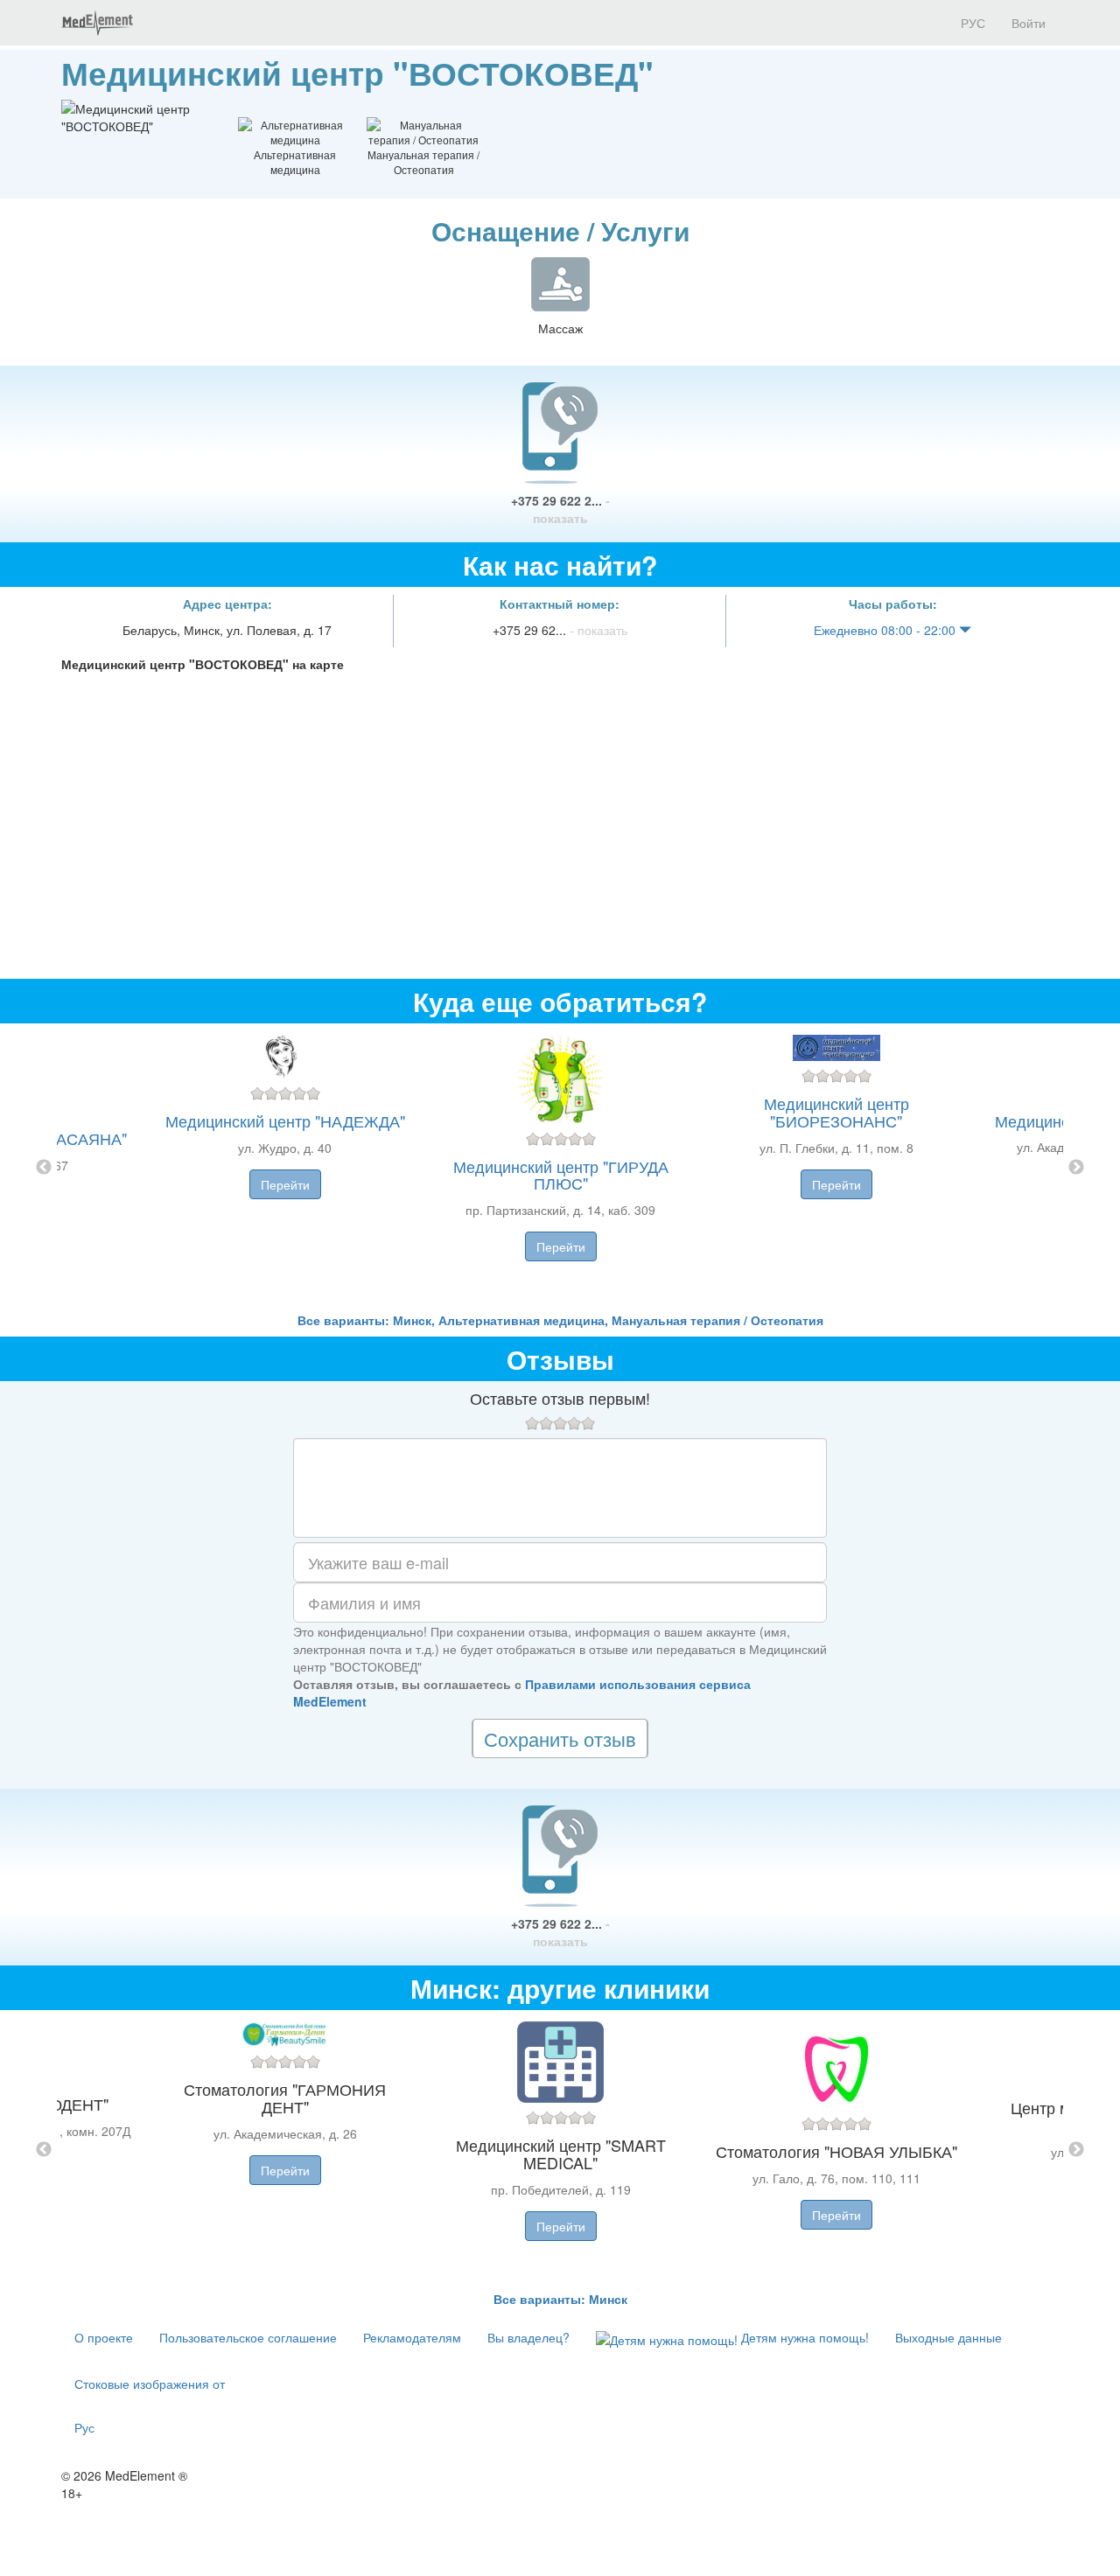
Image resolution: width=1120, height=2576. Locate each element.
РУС (971, 23)
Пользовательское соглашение (248, 2337)
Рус (84, 2427)
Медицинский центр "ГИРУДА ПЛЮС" (561, 1175)
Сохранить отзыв (560, 1738)
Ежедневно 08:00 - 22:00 (886, 630)
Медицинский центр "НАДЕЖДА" (285, 1120)
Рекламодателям (412, 2337)
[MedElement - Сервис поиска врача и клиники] (97, 23)
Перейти (285, 1184)
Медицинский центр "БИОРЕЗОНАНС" (836, 1112)
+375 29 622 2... (560, 509)
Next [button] (1076, 1168)
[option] (560, 1167)
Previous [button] (44, 1168)
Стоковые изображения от (150, 2384)
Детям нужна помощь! (803, 2337)
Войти (1029, 23)
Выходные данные (948, 2337)
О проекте (104, 2337)
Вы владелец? (528, 2337)
